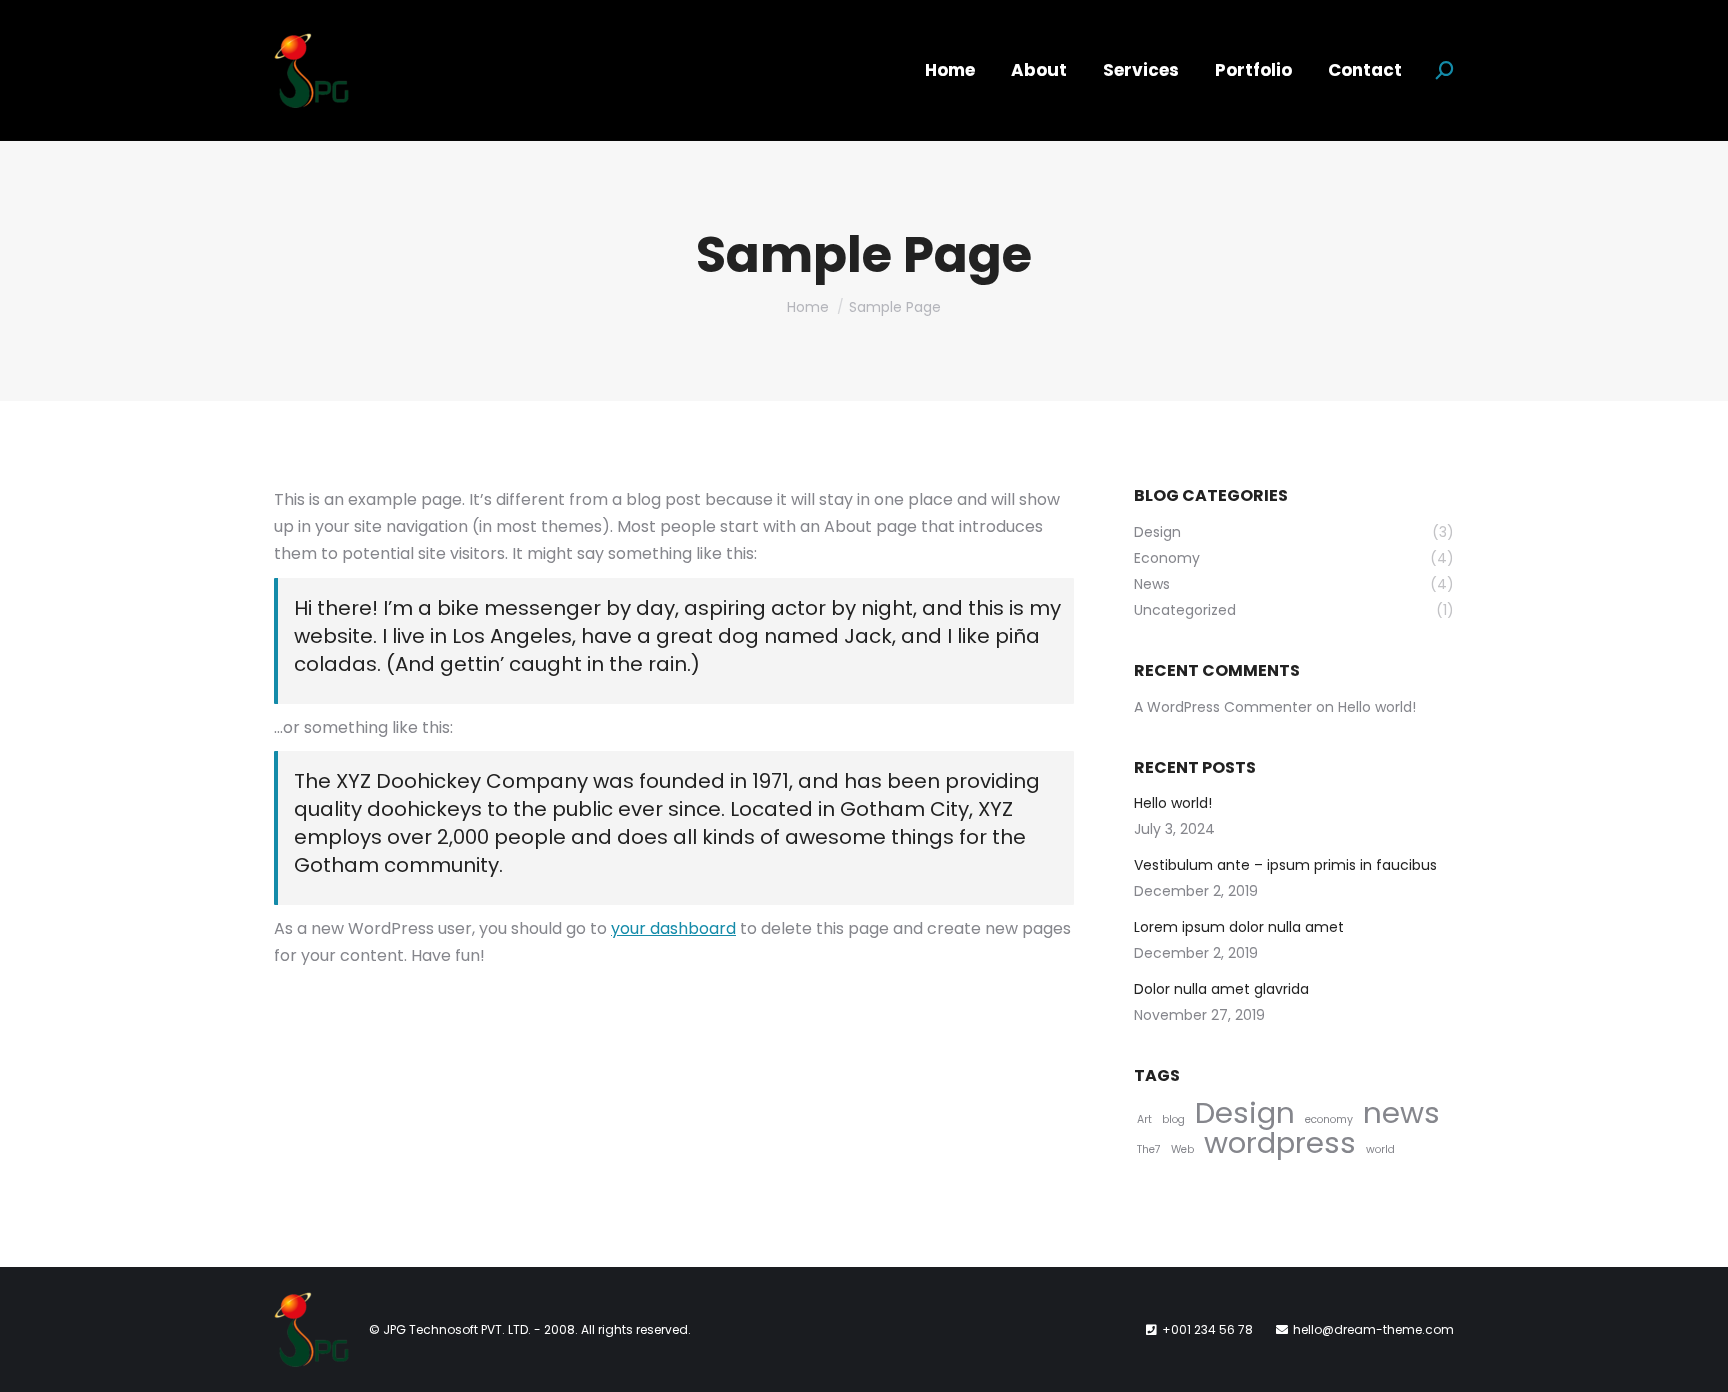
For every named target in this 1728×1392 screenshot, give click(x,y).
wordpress (1280, 1142)
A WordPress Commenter (1223, 707)
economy (1329, 1119)
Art (1144, 1119)
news (1401, 1112)
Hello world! (1377, 707)
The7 (1149, 1149)
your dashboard (673, 928)
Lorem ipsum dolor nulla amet (1239, 927)
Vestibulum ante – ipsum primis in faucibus (1285, 865)
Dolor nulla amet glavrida (1221, 989)
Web (1182, 1149)
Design (1245, 1112)
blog (1173, 1119)
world (1380, 1149)
